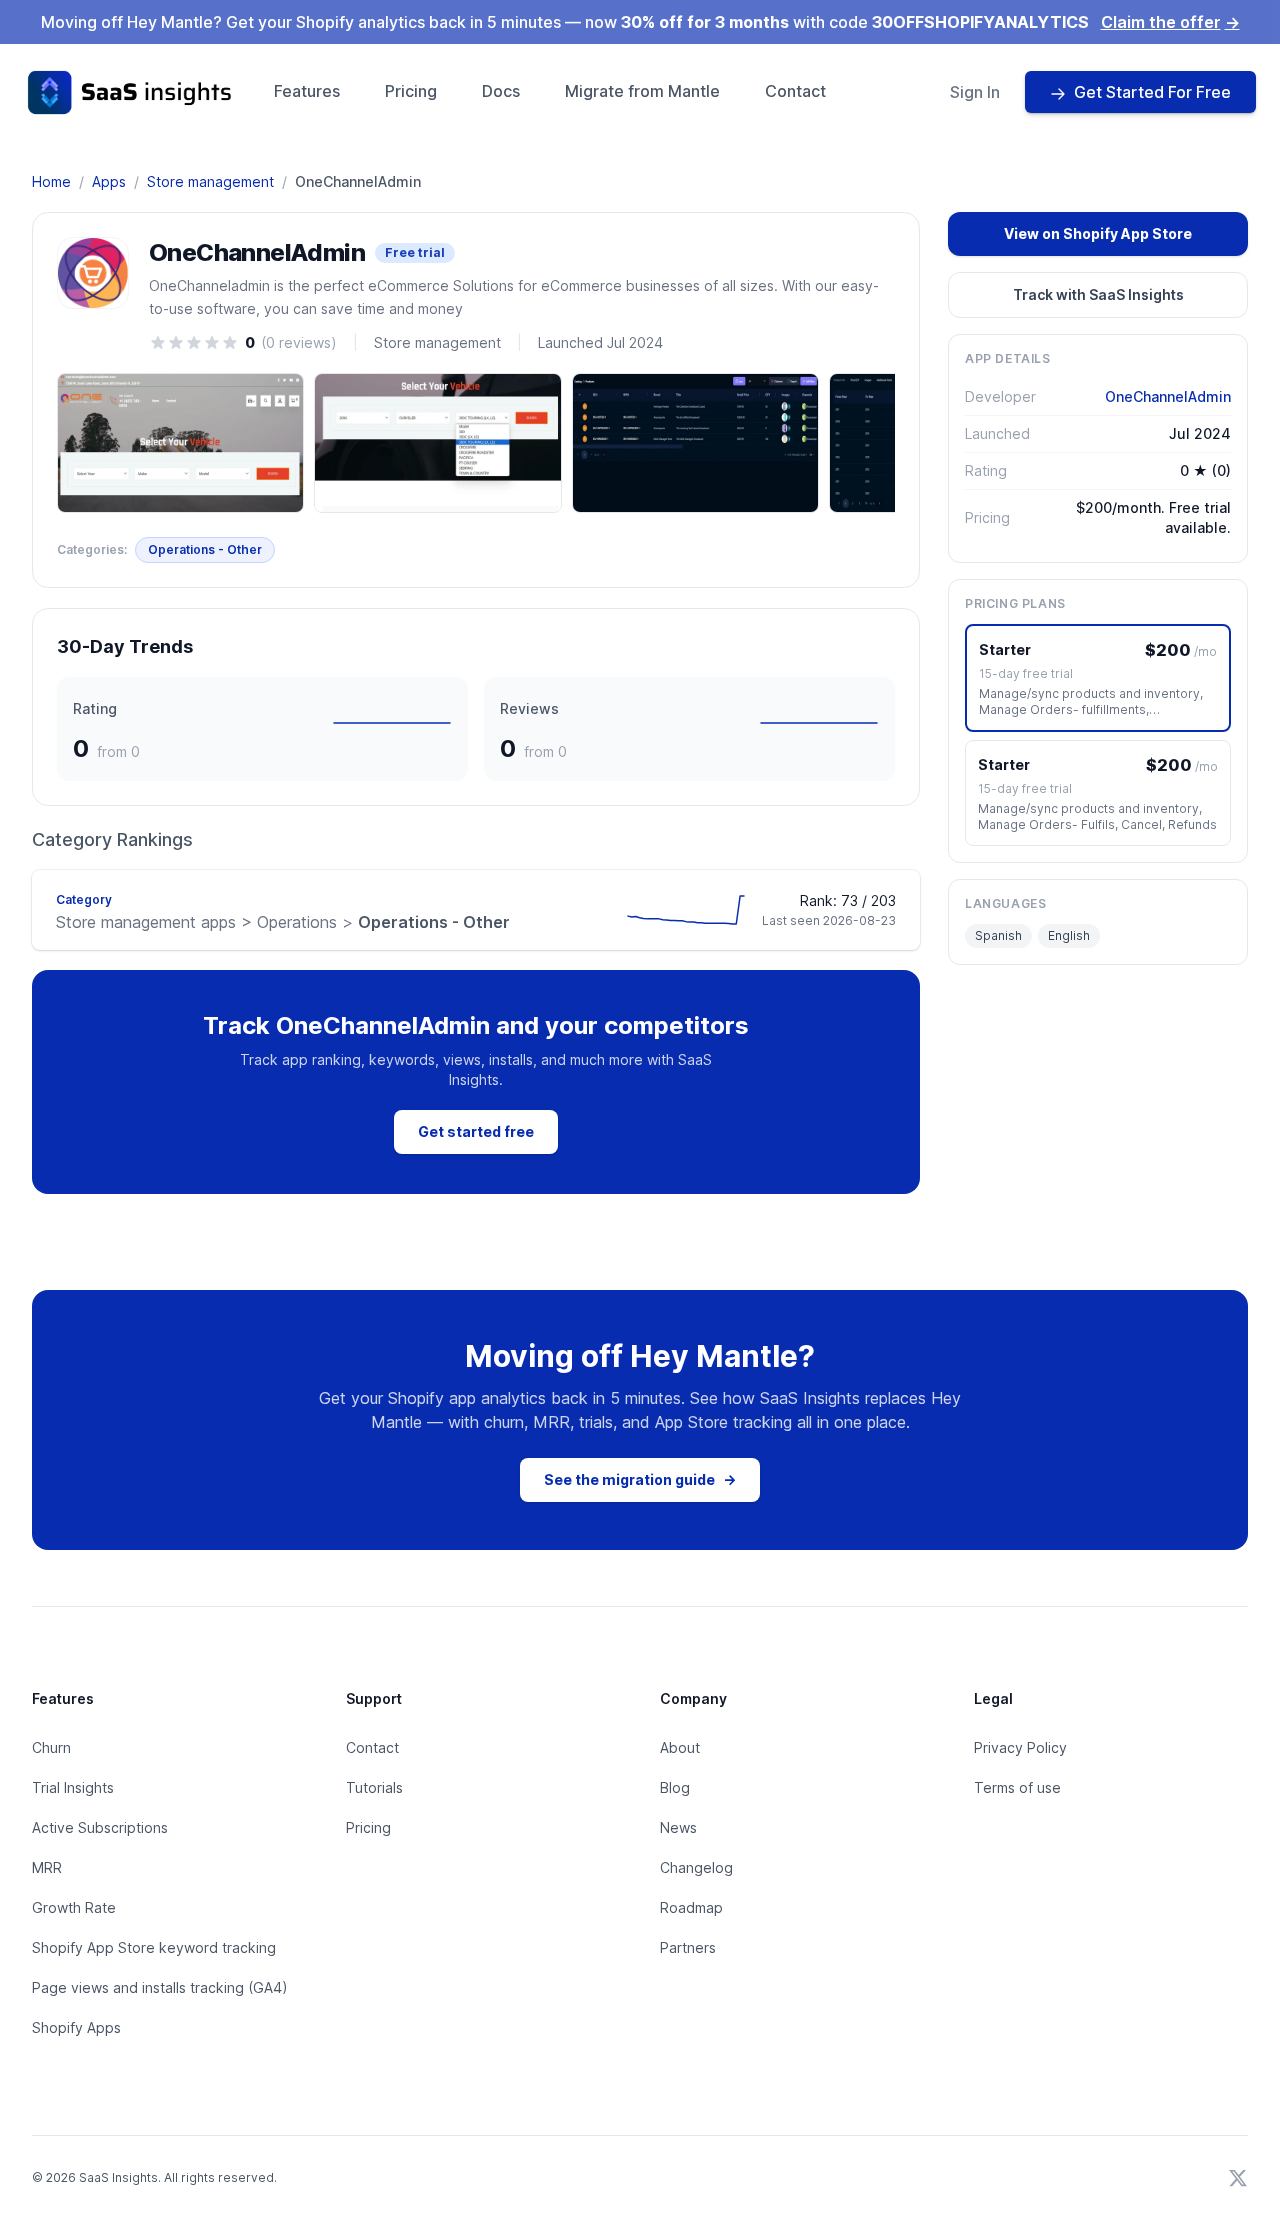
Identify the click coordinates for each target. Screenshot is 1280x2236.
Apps (109, 181)
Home (51, 181)
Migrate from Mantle (642, 91)
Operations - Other (205, 549)
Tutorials (374, 1787)
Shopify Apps (76, 2027)
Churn (51, 1747)
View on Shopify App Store (1098, 233)
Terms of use (1017, 1787)
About (680, 1747)
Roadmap (691, 1907)
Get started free (476, 1131)
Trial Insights (73, 1787)
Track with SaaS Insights (1098, 294)
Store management (210, 181)
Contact (795, 91)
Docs (501, 91)
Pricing (411, 91)
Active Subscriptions (100, 1827)
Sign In (975, 92)
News (678, 1827)
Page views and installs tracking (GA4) (160, 1987)
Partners (688, 1947)
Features (307, 91)
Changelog (696, 1867)
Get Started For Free (1152, 92)
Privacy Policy (1020, 1747)
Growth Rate (74, 1907)
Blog (675, 1787)
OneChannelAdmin (1168, 396)
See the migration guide (640, 1479)
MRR (47, 1867)
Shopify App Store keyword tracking (154, 1947)
